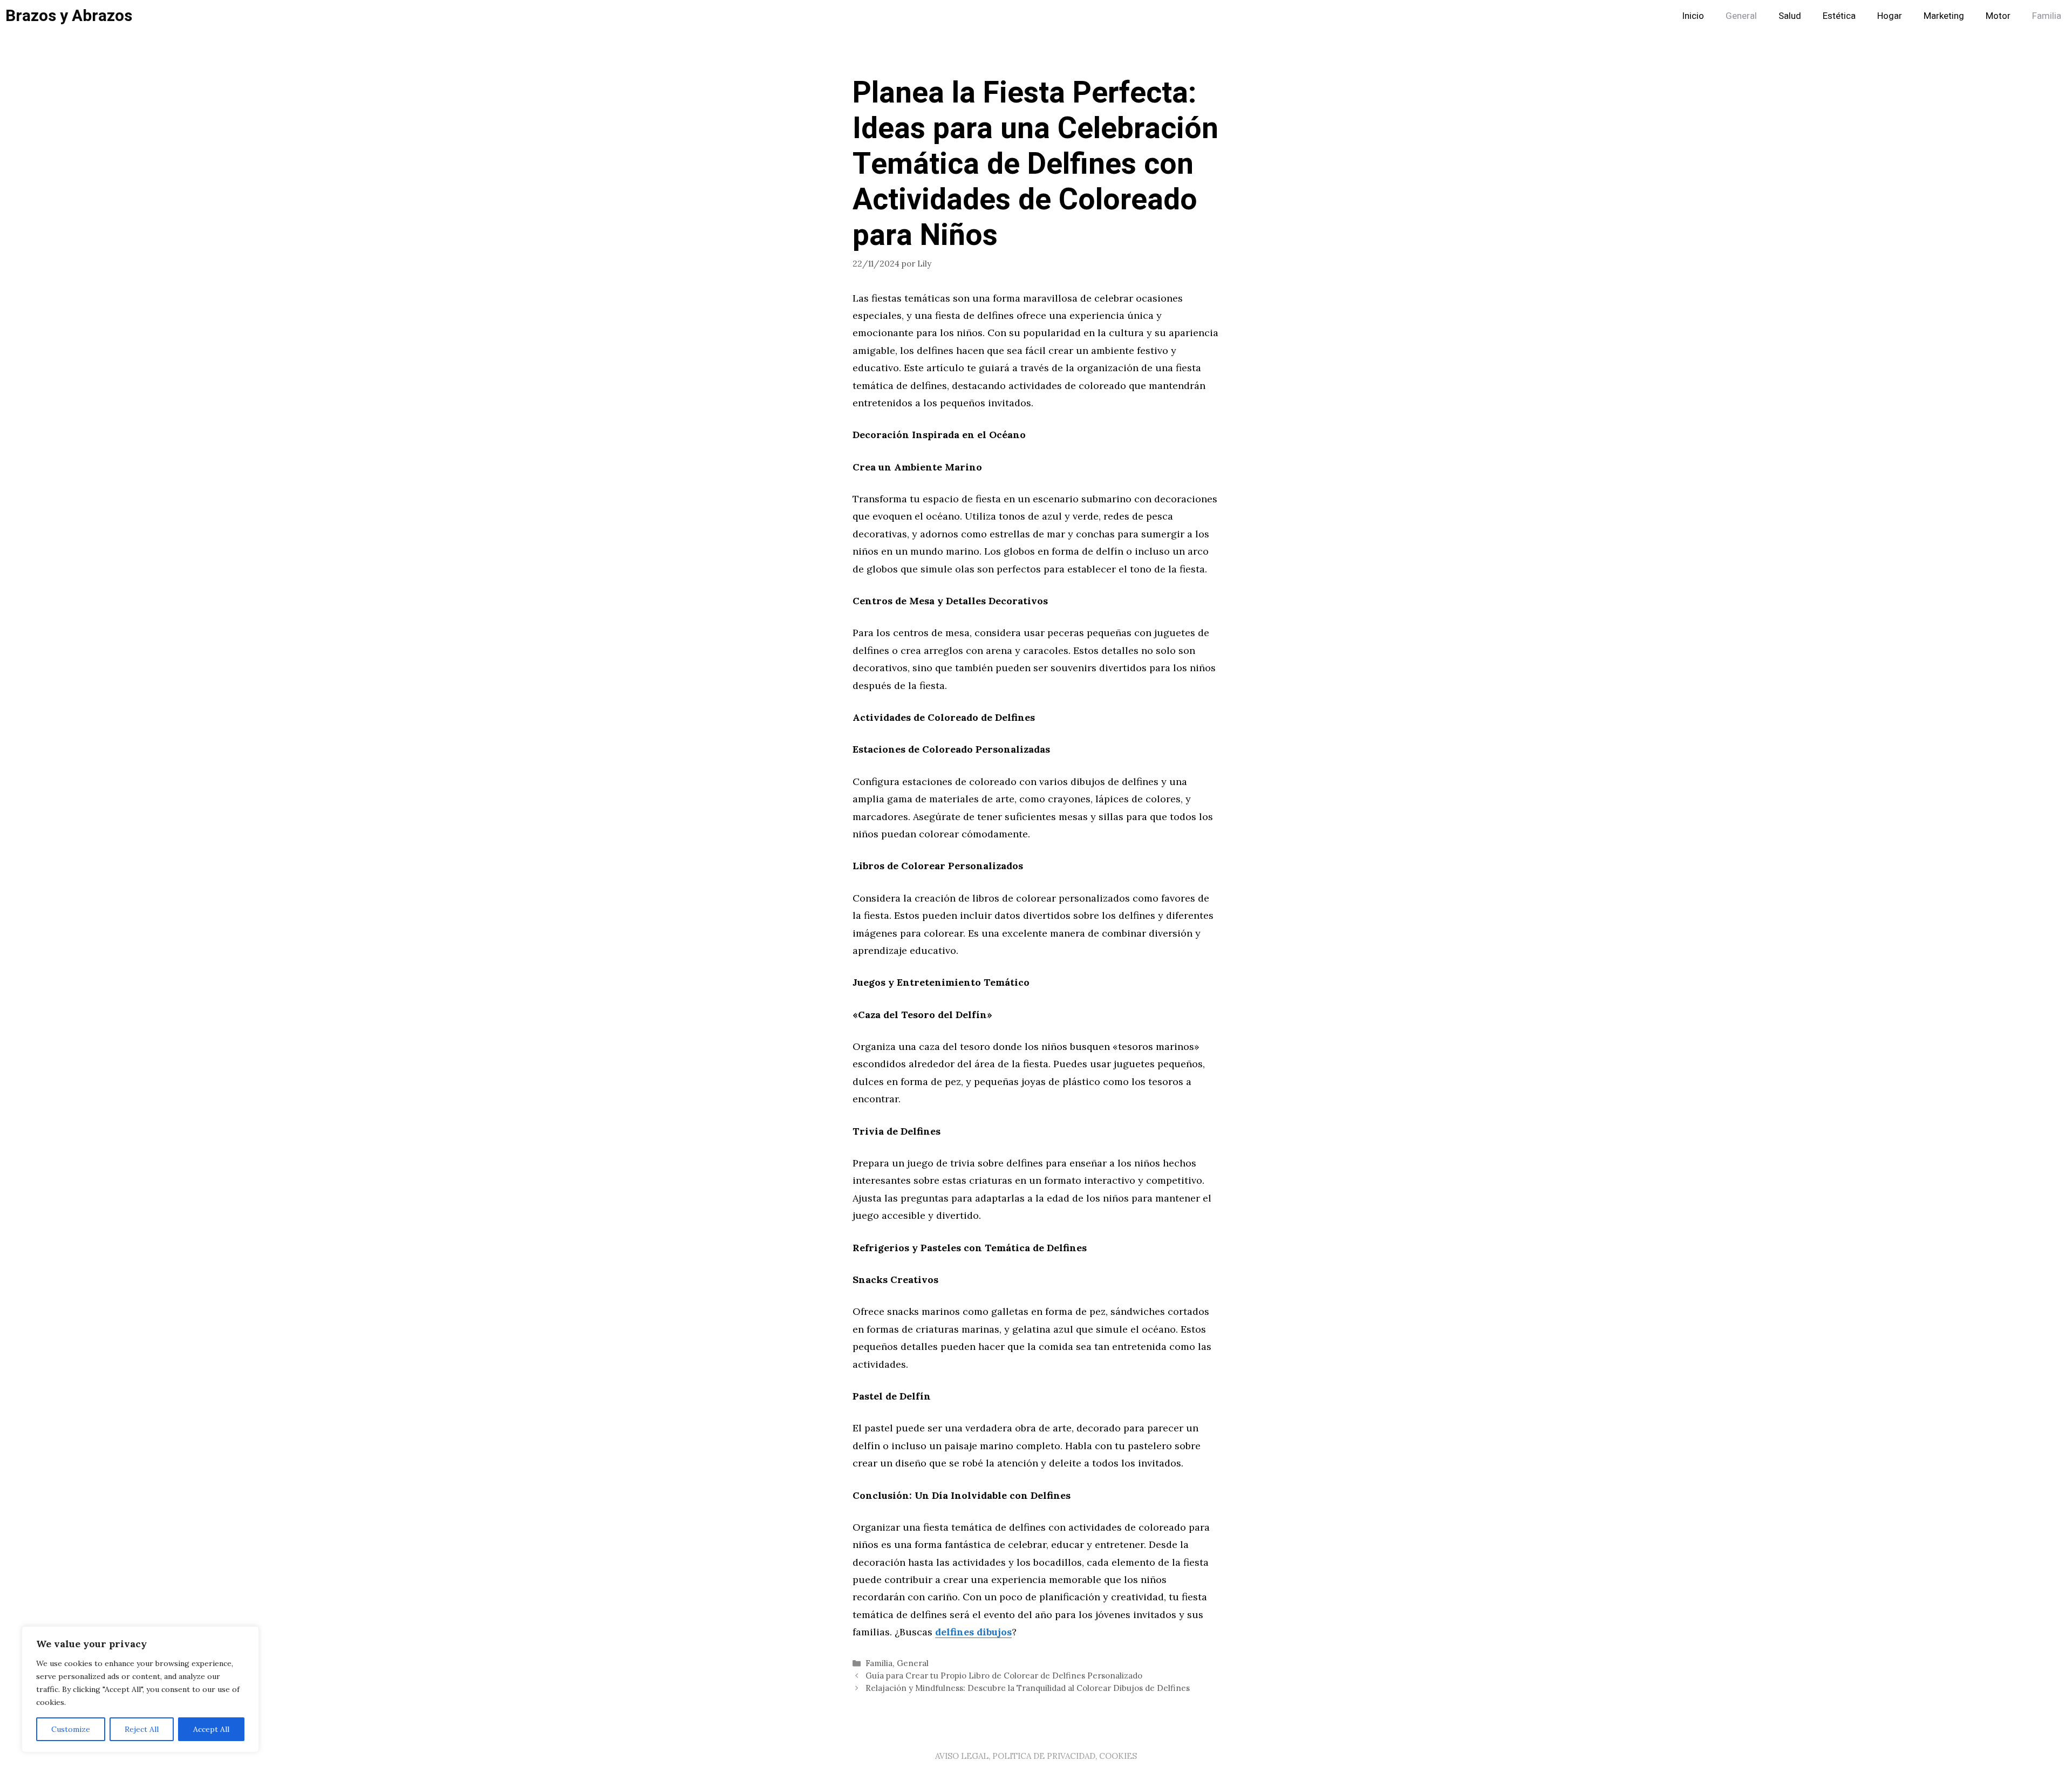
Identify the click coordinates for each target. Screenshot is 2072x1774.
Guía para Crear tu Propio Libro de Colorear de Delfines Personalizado (1004, 1676)
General (1741, 16)
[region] (140, 1689)
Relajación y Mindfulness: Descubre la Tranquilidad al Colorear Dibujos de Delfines (1028, 1688)
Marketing (1944, 16)
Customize (71, 1729)
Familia (2047, 16)
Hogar (1890, 16)
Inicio (1693, 16)
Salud (1790, 16)
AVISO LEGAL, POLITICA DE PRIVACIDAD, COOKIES (1036, 1756)
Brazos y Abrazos (69, 16)
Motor (1998, 16)
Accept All (211, 1729)
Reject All (142, 1729)
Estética (1839, 16)
